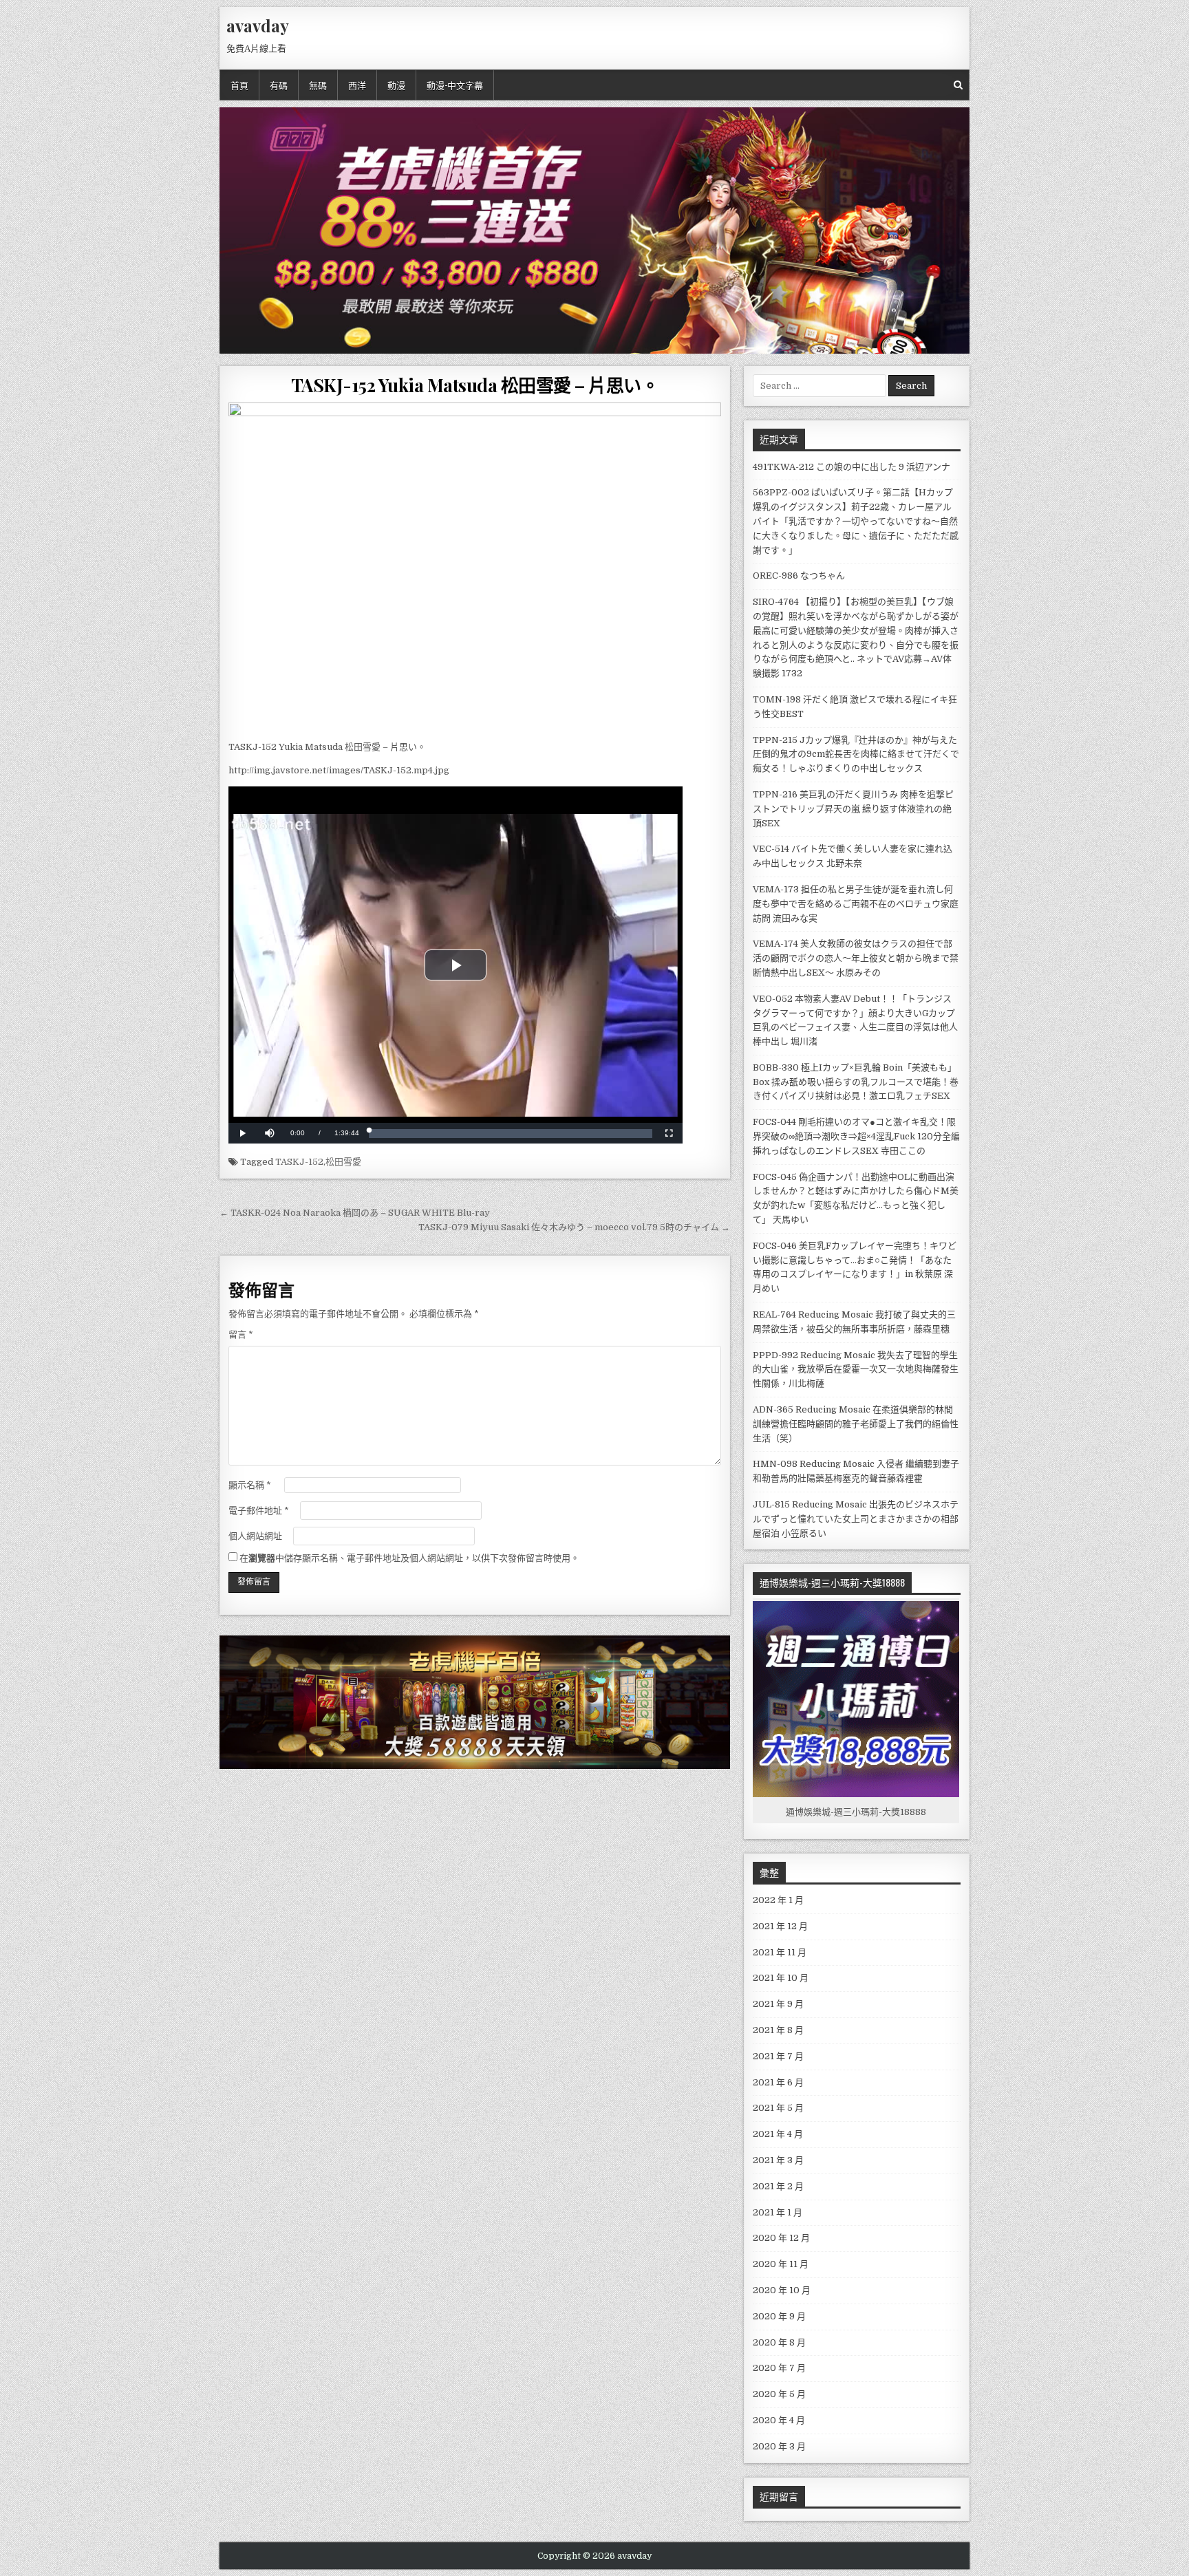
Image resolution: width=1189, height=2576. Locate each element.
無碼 (318, 85)
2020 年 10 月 (782, 2290)
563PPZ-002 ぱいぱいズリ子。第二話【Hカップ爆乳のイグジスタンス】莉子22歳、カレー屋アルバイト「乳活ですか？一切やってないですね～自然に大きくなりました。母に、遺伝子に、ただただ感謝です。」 (856, 521)
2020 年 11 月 (781, 2264)
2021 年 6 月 (778, 2082)
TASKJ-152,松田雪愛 (318, 1162)
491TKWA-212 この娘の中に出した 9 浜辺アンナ (851, 467)
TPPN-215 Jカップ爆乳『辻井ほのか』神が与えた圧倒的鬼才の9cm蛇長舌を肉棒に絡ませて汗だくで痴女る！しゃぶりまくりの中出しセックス (856, 754)
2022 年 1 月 (778, 1900)
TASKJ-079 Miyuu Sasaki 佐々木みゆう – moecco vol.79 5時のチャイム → (574, 1227)
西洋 (357, 85)
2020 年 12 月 (781, 2238)
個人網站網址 (255, 1536)
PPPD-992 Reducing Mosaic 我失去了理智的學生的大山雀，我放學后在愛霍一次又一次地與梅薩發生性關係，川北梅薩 (856, 1370)
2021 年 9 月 (778, 2004)
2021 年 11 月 (780, 1952)
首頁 (239, 85)
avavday (258, 25)
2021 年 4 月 (778, 2134)
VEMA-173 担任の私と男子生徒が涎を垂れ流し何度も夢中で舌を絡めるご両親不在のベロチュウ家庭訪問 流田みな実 (856, 904)
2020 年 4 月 (779, 2420)
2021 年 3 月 (778, 2160)
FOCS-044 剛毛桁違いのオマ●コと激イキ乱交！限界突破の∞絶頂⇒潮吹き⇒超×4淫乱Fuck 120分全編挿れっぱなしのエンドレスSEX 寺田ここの (856, 1136)
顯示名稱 (250, 1485)
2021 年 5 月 (778, 2108)
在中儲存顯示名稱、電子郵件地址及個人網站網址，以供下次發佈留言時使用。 (409, 1558)
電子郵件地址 (259, 1511)
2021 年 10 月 (781, 1978)
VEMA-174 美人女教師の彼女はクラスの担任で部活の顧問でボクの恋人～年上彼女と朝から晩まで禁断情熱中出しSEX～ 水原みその (856, 958)
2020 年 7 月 (779, 2368)
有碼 (279, 85)
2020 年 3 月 (779, 2446)
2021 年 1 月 (778, 2212)
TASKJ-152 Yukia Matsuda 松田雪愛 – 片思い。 (475, 385)
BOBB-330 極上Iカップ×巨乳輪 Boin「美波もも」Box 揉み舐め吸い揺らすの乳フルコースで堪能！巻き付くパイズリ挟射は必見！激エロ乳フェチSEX (856, 1082)
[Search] (958, 85)
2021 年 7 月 (778, 2056)
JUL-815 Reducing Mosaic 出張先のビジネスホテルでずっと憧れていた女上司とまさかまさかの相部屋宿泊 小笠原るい (856, 1519)
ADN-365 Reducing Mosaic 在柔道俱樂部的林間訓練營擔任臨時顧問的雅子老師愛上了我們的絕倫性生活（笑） (856, 1424)
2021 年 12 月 (780, 1926)
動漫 (396, 85)
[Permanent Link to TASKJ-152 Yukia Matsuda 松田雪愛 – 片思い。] (475, 568)
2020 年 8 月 (779, 2342)
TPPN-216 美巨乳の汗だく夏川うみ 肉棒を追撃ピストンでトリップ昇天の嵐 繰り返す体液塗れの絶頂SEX (853, 809)
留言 (241, 1334)
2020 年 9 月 (779, 2316)
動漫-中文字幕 (455, 85)
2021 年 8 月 (778, 2030)
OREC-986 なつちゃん (799, 576)
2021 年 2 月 (778, 2186)
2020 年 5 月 (779, 2394)
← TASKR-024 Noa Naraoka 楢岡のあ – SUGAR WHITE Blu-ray (355, 1213)
